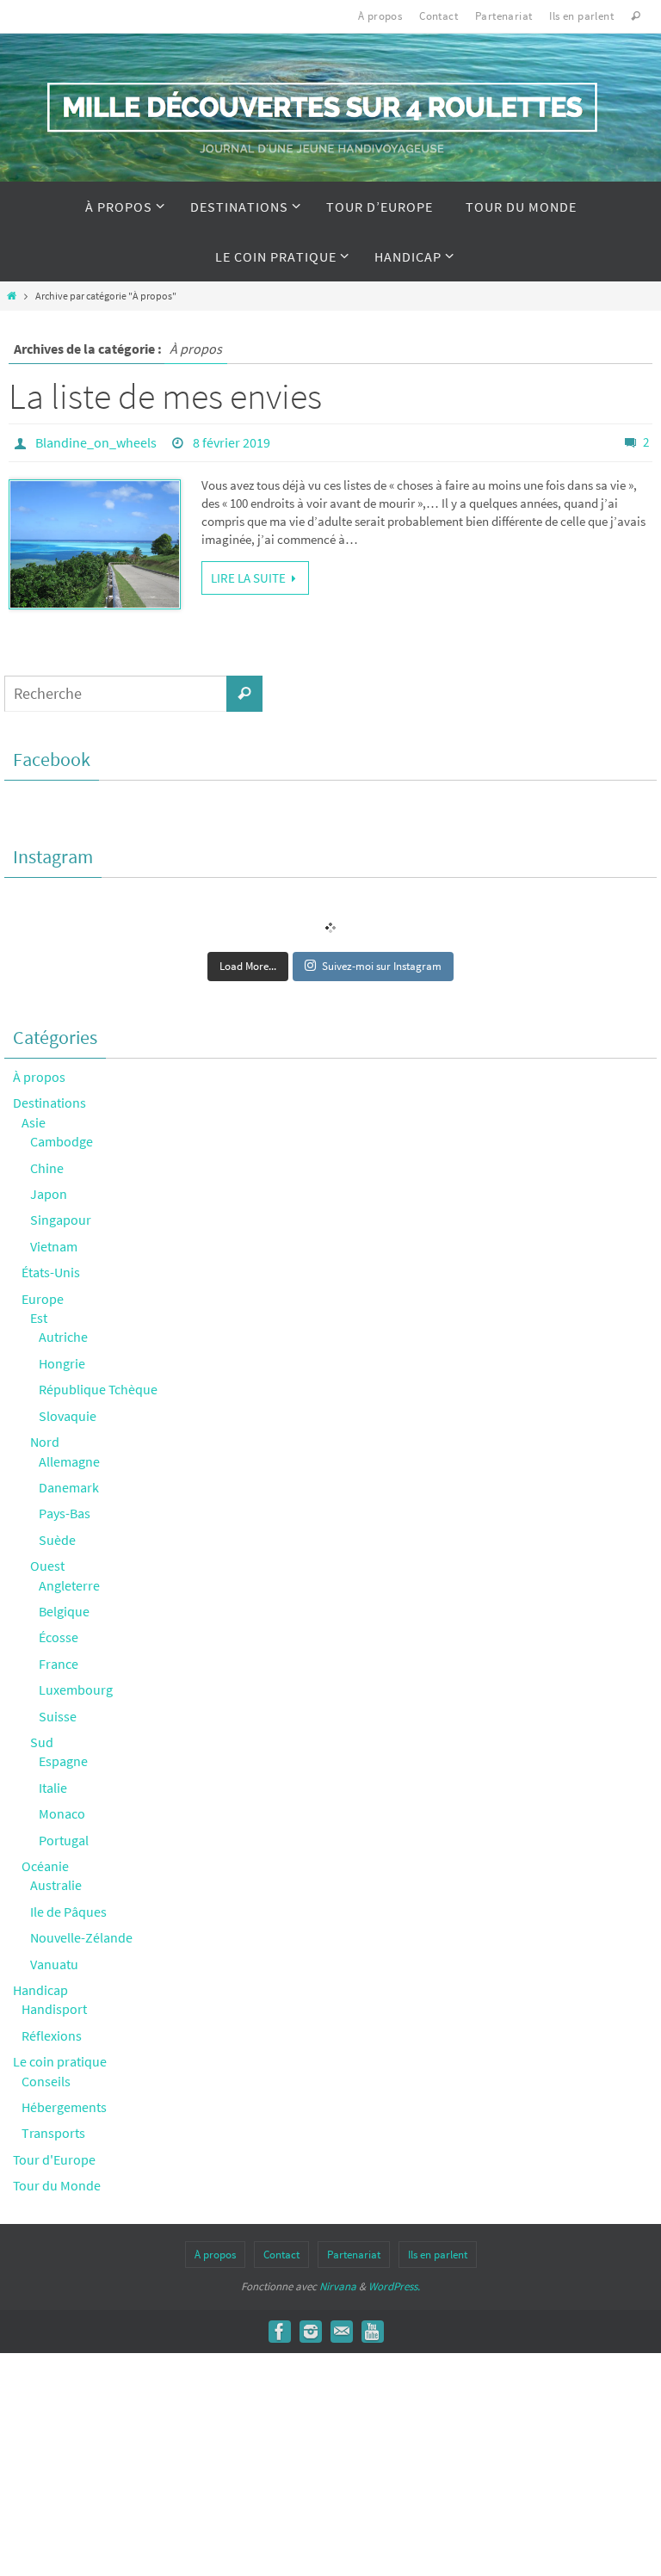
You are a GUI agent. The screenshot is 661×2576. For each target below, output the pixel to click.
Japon (49, 1194)
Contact (439, 16)
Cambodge (62, 1141)
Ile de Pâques (68, 1912)
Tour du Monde (57, 2185)
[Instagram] (311, 2332)
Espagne (63, 1761)
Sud (42, 1742)
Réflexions (52, 2035)
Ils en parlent (581, 16)
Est (39, 1318)
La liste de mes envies (165, 396)
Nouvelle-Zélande (81, 1937)
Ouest (47, 1566)
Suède (57, 1540)
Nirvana (338, 2286)
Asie (34, 1122)
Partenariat (503, 16)
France (59, 1664)
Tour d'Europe (54, 2159)
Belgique (64, 1611)
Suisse (58, 1716)
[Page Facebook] (280, 2332)
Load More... (248, 966)
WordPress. (394, 2286)
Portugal (64, 1840)
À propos (380, 16)
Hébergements (64, 2107)
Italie (53, 1788)
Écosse (59, 1637)
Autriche (63, 1337)
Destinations (49, 1103)
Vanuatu (54, 1964)
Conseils (46, 2081)
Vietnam (54, 1246)
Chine (47, 1168)
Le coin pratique (60, 2061)
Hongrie (62, 1363)
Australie (56, 1885)
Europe (43, 1299)
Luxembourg (76, 1690)
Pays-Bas (65, 1513)
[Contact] (342, 2332)
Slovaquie (68, 1416)
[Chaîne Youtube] (373, 2332)
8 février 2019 (232, 442)
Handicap (40, 1990)
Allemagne (69, 1461)
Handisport (54, 2009)
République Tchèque (98, 1389)
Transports (53, 2133)
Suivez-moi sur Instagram (382, 966)
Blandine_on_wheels (96, 442)
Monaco (62, 1813)
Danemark (69, 1487)
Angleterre (69, 1585)
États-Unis (51, 1272)
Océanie (45, 1866)
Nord (45, 1442)
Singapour (61, 1220)
